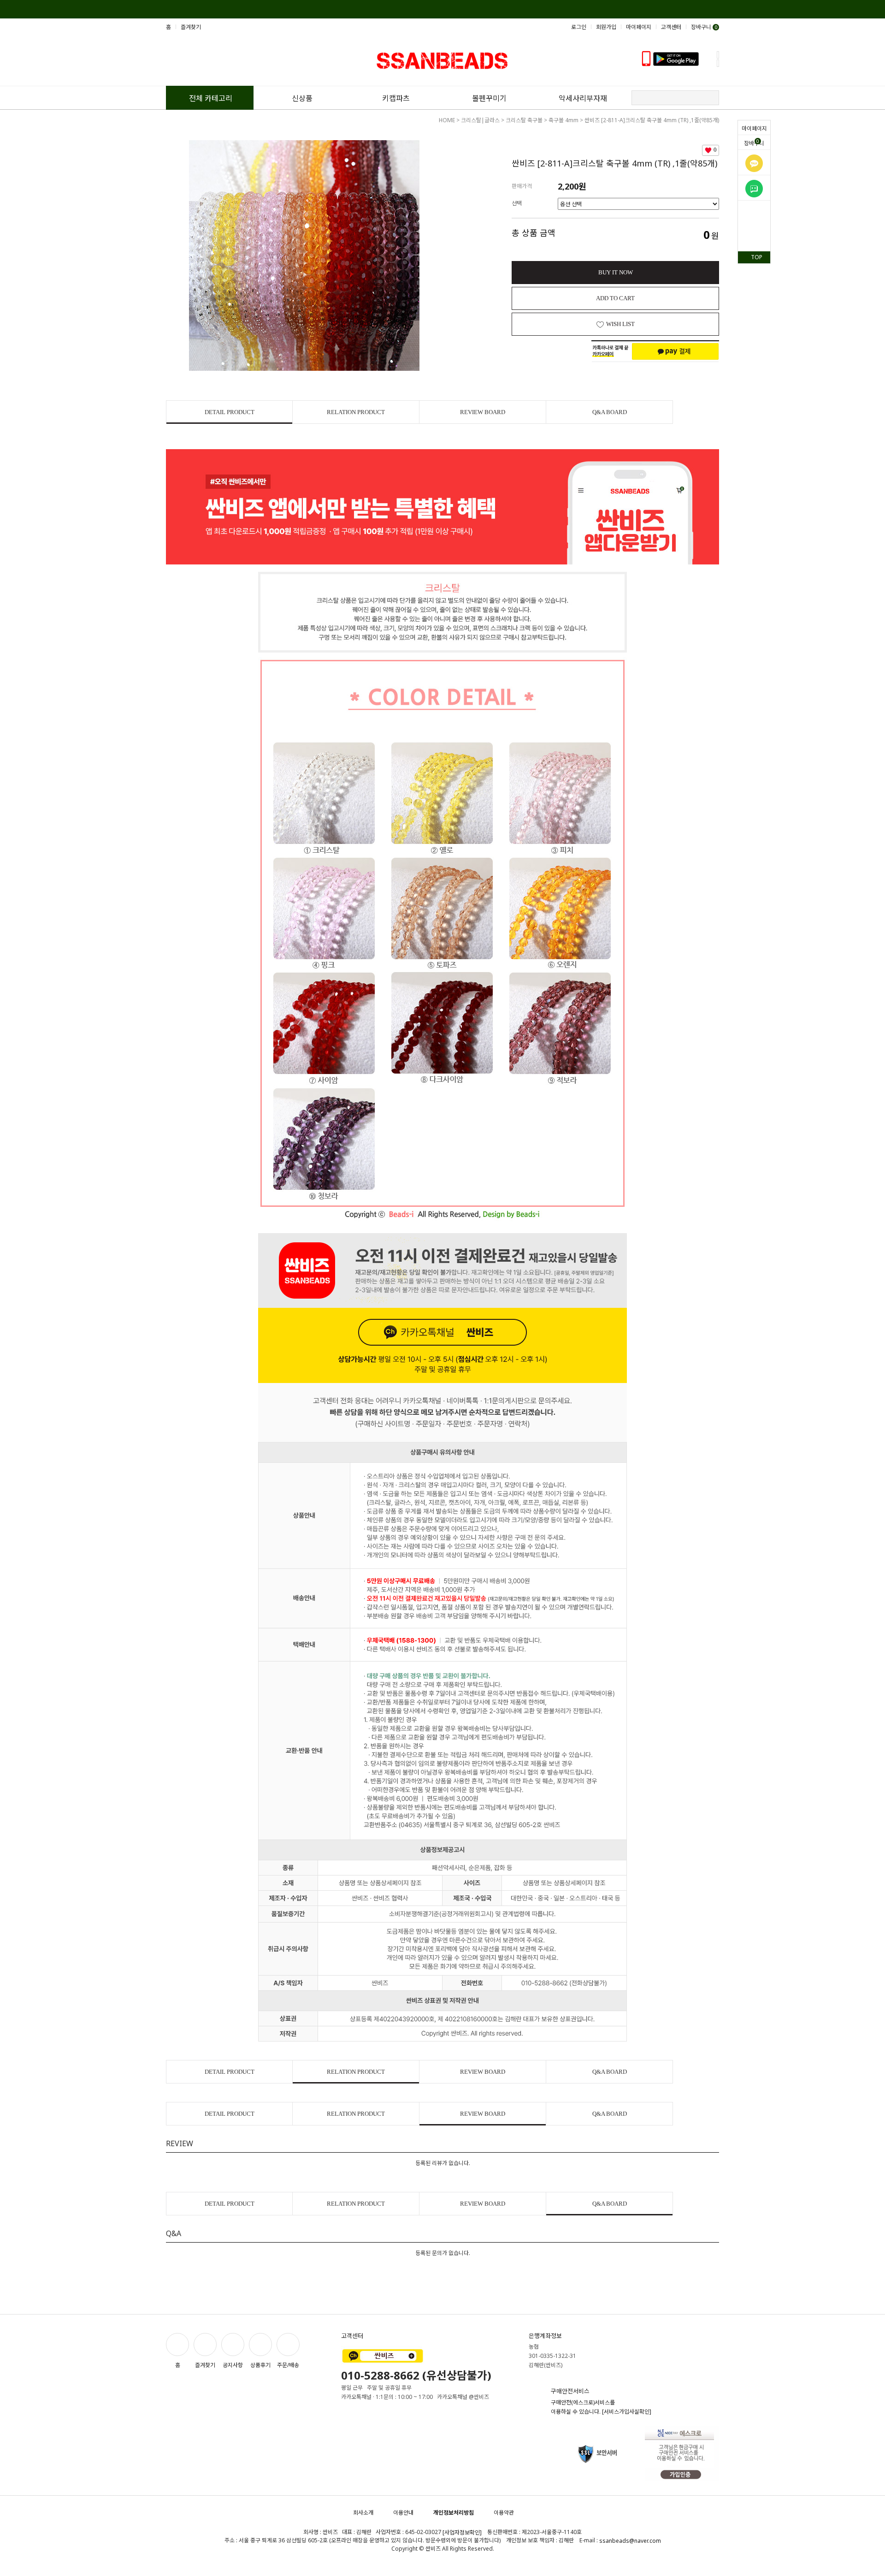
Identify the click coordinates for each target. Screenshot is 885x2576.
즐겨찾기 (191, 27)
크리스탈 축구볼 (524, 120)
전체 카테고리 (211, 98)
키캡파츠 (396, 98)
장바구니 (754, 142)
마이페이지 (754, 128)
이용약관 (504, 2513)
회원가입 (606, 27)
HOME (447, 120)
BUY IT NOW (616, 272)
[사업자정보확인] (462, 2533)
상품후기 (260, 2365)
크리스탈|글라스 (480, 120)
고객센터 (671, 27)
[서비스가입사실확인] (627, 2412)
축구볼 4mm (563, 120)
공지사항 (233, 2365)
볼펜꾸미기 (489, 98)
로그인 (579, 27)
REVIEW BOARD (483, 412)
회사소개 (363, 2513)
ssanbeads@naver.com (630, 2541)
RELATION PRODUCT (356, 412)
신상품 (302, 98)
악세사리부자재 (583, 98)
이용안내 (403, 2513)
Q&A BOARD (610, 412)
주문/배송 (288, 2365)
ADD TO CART (615, 298)
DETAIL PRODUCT (230, 412)
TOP (757, 257)
